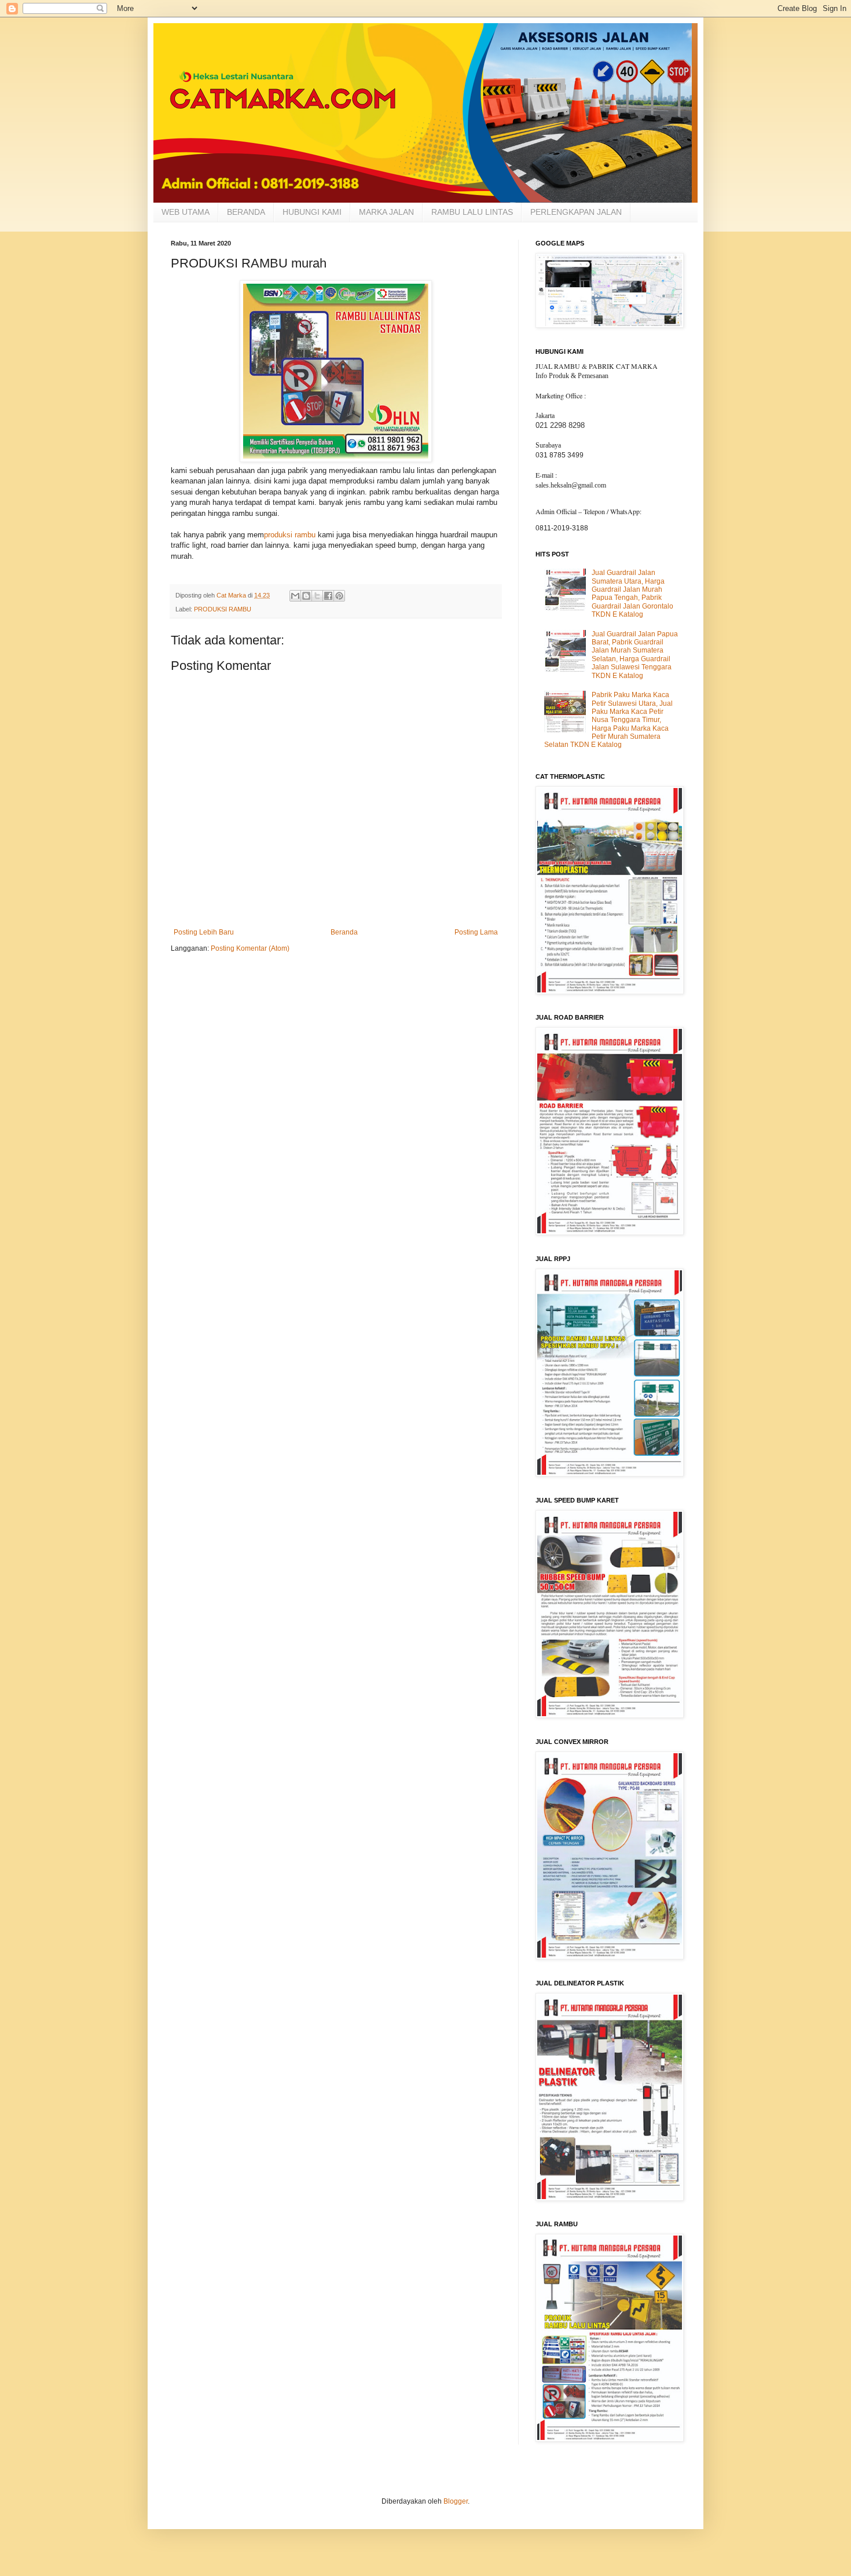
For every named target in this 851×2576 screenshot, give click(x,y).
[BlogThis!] (306, 596)
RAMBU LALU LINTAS (472, 212)
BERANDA (246, 212)
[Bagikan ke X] (317, 596)
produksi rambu (290, 535)
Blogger (456, 2501)
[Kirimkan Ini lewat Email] (295, 596)
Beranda (344, 932)
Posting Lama (476, 932)
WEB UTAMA (186, 212)
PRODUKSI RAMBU (223, 609)
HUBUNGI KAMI (312, 212)
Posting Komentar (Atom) (250, 948)
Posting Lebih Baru (204, 932)
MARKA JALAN (386, 212)
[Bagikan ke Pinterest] (339, 596)
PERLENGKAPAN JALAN (576, 212)
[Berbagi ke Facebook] (328, 596)
